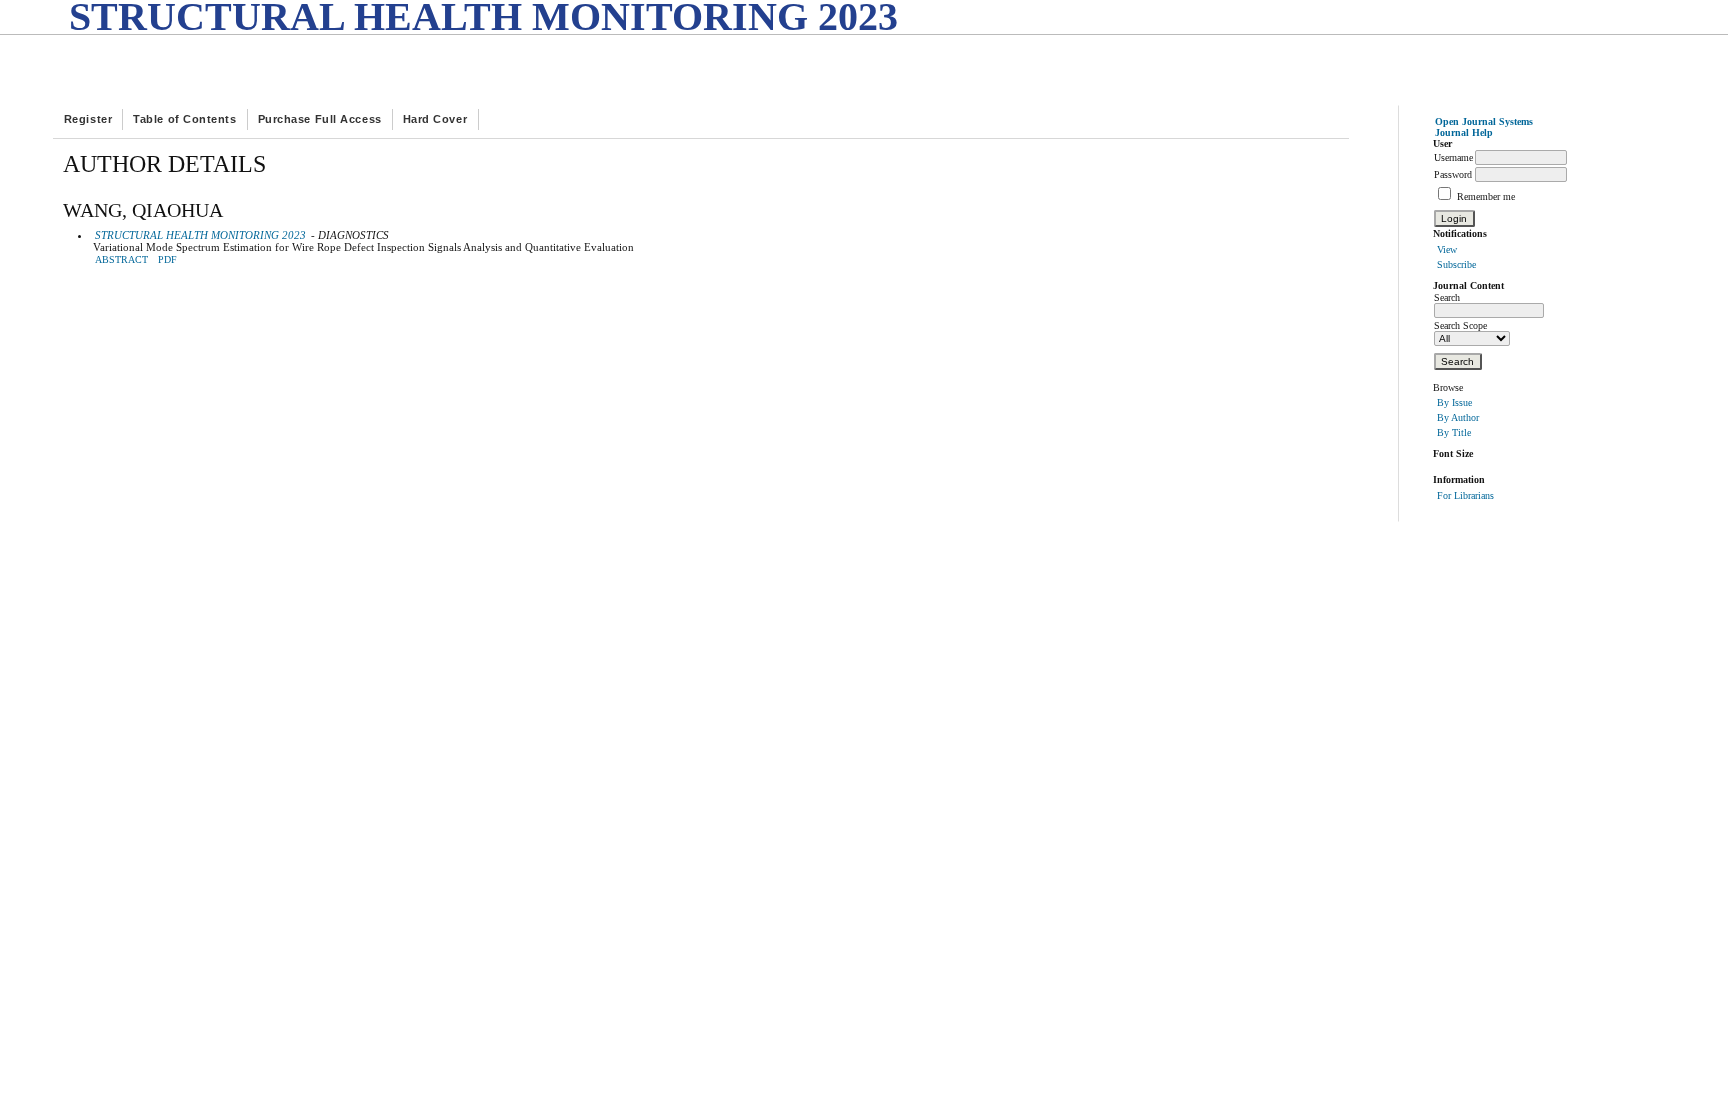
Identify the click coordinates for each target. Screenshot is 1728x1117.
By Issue (1454, 402)
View (1447, 249)
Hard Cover (435, 119)
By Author (1458, 417)
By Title (1454, 432)
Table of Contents (184, 119)
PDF (167, 260)
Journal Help (1464, 132)
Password (1453, 174)
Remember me (1486, 196)
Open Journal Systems (1484, 121)
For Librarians (1465, 495)
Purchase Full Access (320, 119)
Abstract (121, 260)
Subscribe (1456, 264)
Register (88, 119)
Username (1453, 157)
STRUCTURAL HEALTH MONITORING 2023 (200, 235)
